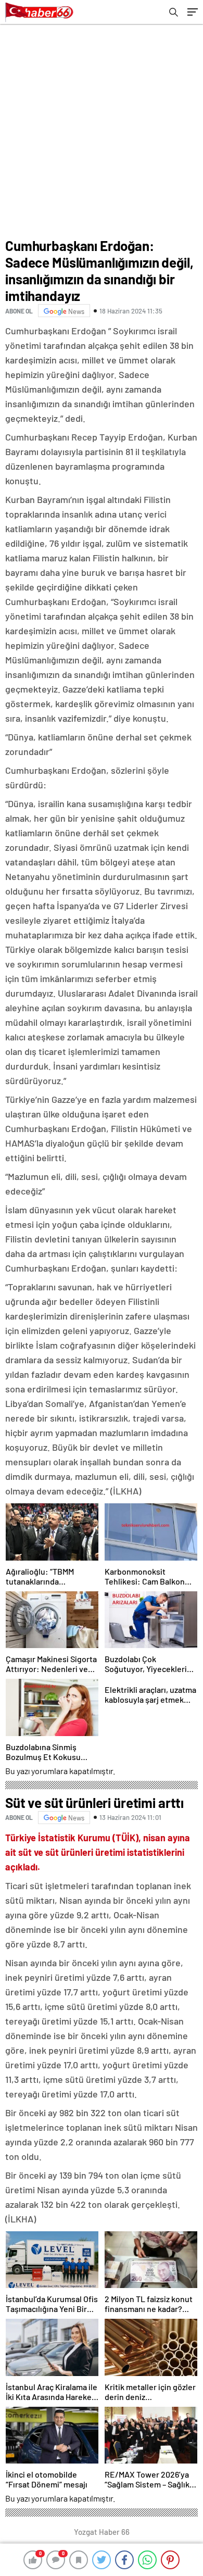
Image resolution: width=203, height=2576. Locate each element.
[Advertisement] (102, 131)
